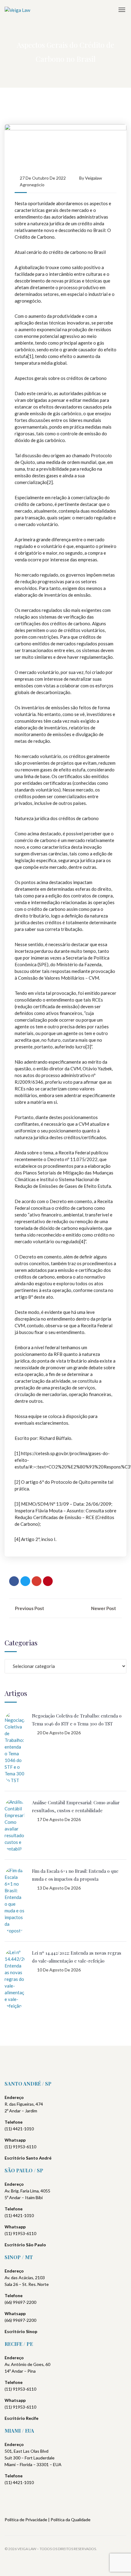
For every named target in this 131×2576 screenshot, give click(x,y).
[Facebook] (14, 1581)
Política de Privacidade (26, 2520)
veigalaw (94, 178)
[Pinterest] (48, 1581)
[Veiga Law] (17, 10)
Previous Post (29, 1608)
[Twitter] (25, 1581)
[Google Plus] (37, 1581)
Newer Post (104, 1608)
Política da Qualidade (71, 2520)
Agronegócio (32, 185)
